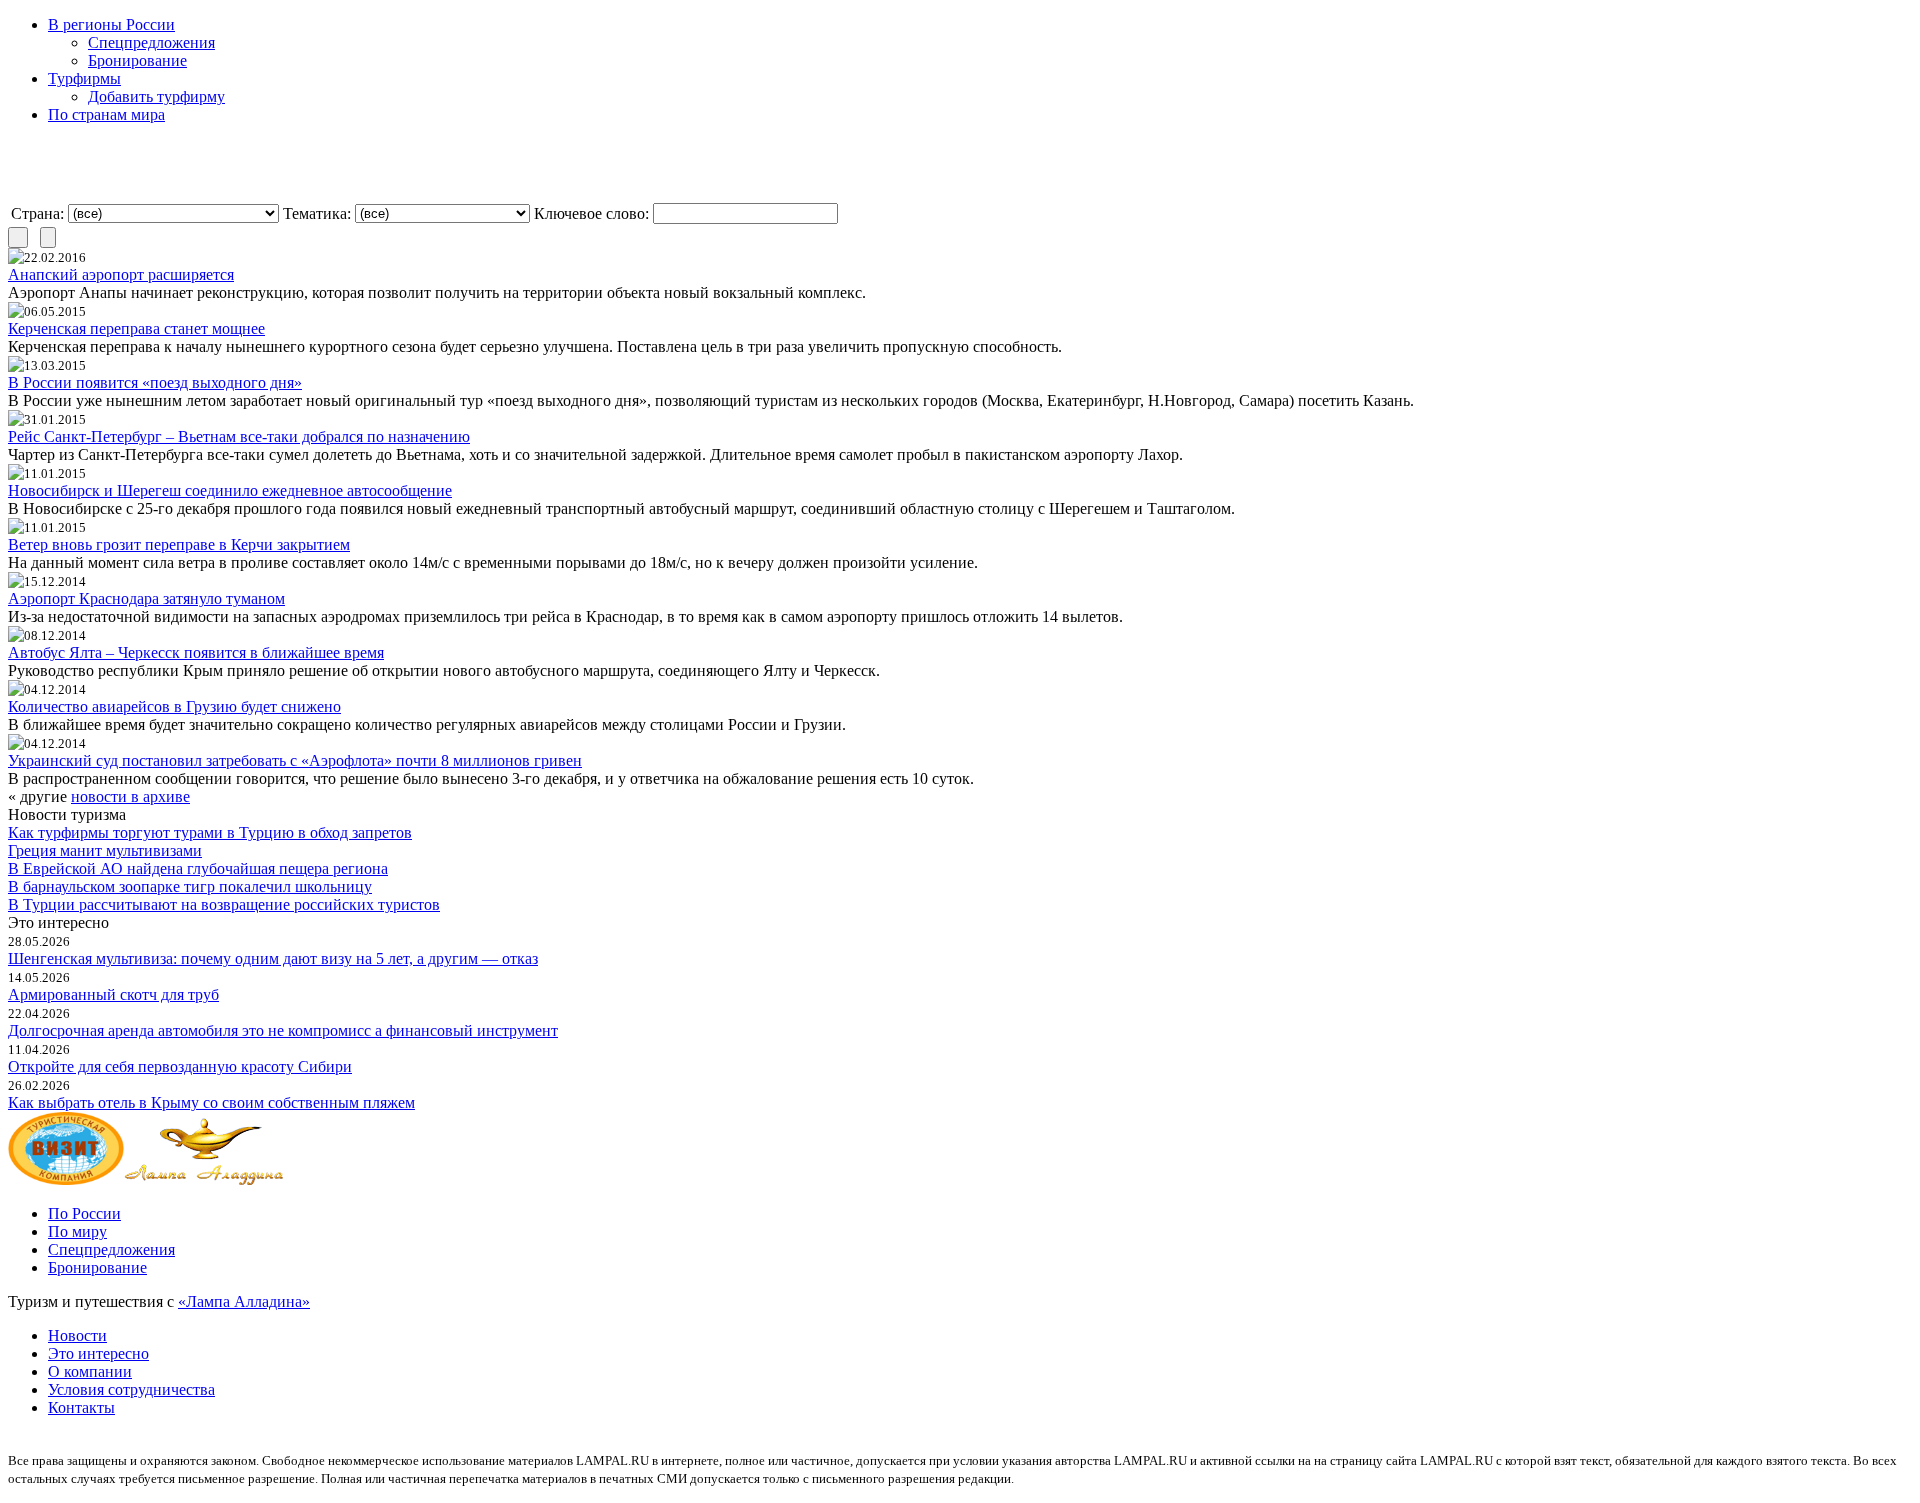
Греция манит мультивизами (105, 850)
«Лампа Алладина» (244, 1301)
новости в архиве (130, 796)
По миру (77, 1231)
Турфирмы (84, 78)
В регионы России (111, 24)
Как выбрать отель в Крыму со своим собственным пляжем (211, 1102)
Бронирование (137, 60)
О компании (90, 1371)
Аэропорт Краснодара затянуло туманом (146, 598)
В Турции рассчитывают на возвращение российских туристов (224, 904)
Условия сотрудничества (131, 1389)
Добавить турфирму (156, 96)
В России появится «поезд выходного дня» (155, 382)
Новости (77, 1335)
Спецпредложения (151, 42)
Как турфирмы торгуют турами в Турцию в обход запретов (210, 832)
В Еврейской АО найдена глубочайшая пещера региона (198, 868)
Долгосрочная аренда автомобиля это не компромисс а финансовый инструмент (283, 1030)
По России (84, 1213)
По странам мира (106, 114)
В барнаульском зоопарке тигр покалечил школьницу (190, 886)
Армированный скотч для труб (113, 994)
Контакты (81, 1407)
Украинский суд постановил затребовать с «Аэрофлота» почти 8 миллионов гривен (295, 760)
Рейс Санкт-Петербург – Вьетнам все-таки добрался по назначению (239, 436)
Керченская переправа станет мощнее (136, 328)
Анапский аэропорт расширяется (121, 274)
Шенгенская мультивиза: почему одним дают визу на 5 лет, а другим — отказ (273, 958)
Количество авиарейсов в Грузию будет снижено (174, 706)
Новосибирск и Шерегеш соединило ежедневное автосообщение (230, 490)
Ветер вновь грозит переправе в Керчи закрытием (179, 544)
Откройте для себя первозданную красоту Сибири (180, 1066)
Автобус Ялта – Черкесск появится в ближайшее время (196, 652)
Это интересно (98, 1353)
